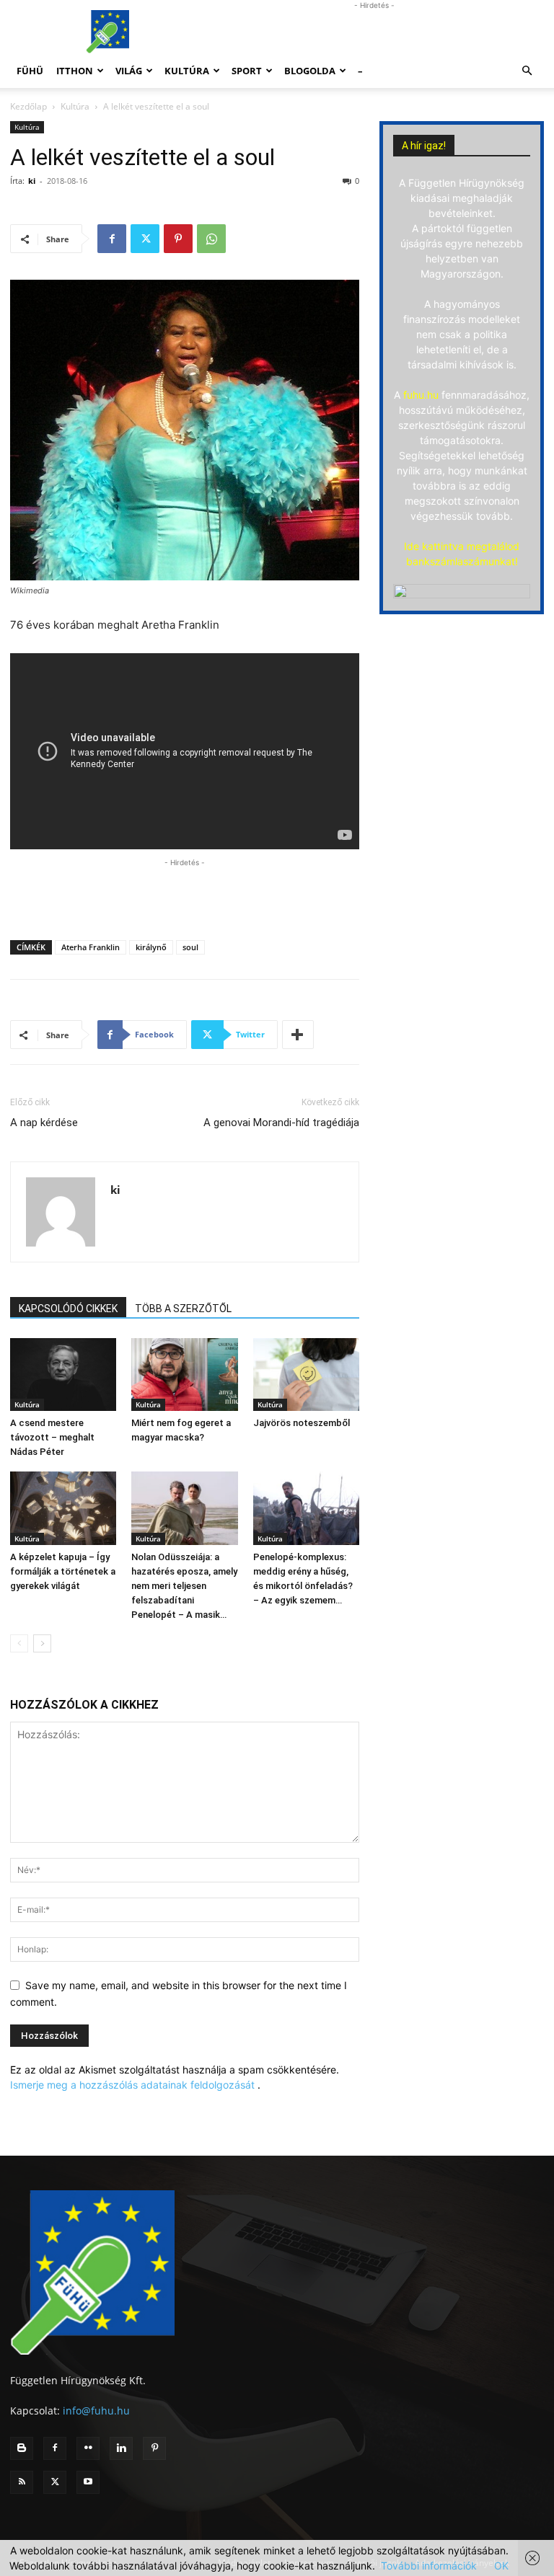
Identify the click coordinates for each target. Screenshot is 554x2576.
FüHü (30, 71)
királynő (151, 947)
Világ (129, 71)
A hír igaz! (424, 146)
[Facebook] (112, 239)
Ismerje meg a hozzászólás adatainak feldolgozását (132, 2085)
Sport (247, 71)
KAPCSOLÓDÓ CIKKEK (68, 1309)
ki (32, 181)
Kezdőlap (28, 106)
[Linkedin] (121, 2448)
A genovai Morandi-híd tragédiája (281, 1123)
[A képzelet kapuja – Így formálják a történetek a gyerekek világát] (63, 1508)
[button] (527, 71)
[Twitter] (145, 239)
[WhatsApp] (211, 239)
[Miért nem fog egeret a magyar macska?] (184, 1375)
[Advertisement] (374, 32)
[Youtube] (88, 2482)
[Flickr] (88, 2448)
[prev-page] (19, 1643)
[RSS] (22, 2482)
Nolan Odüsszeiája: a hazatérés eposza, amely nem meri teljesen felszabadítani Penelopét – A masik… (184, 1586)
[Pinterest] (178, 239)
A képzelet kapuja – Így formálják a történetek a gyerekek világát (63, 1571)
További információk (429, 2566)
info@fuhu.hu (96, 2411)
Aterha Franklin (91, 947)
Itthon (75, 71)
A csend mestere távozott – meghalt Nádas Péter (52, 1437)
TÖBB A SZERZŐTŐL (183, 1309)
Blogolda (310, 71)
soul (190, 947)
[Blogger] (22, 2448)
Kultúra (187, 71)
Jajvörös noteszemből (302, 1423)
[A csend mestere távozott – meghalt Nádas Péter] (63, 1375)
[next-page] (42, 1643)
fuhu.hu (421, 395)
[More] (298, 1035)
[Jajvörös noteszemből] (306, 1375)
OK (501, 2566)
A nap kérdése (44, 1123)
